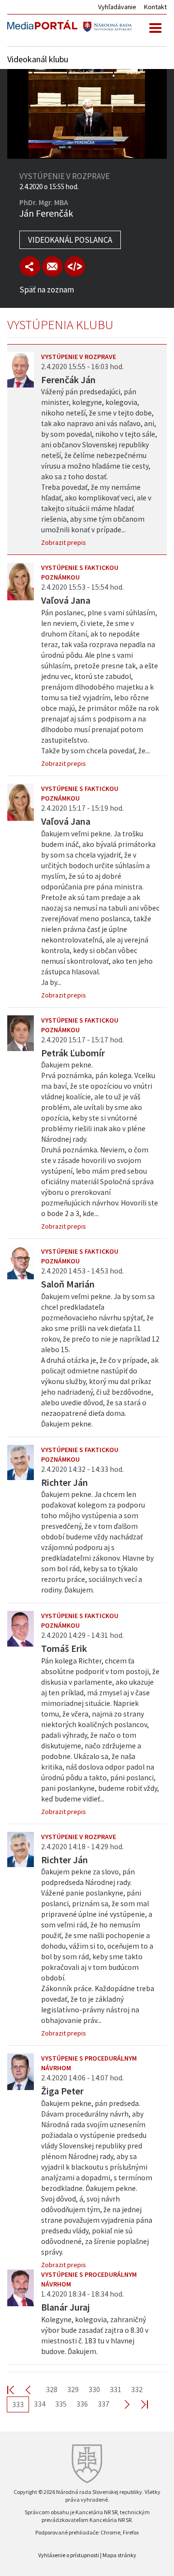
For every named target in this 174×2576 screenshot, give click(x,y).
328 (52, 2389)
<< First (16, 2389)
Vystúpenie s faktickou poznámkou (80, 572)
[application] (87, 114)
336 (82, 2404)
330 (94, 2389)
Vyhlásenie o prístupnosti (69, 2555)
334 (40, 2404)
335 (61, 2404)
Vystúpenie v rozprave (79, 357)
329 (73, 2389)
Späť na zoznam (47, 290)
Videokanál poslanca (70, 240)
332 (137, 2389)
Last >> (139, 2404)
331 (116, 2389)
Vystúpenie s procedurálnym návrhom (89, 2063)
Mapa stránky (119, 2555)
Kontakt (155, 7)
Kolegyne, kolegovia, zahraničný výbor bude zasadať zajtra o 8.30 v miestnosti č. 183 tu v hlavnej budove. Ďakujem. (95, 2335)
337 (103, 2404)
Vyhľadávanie (117, 7)
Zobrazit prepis (64, 542)
